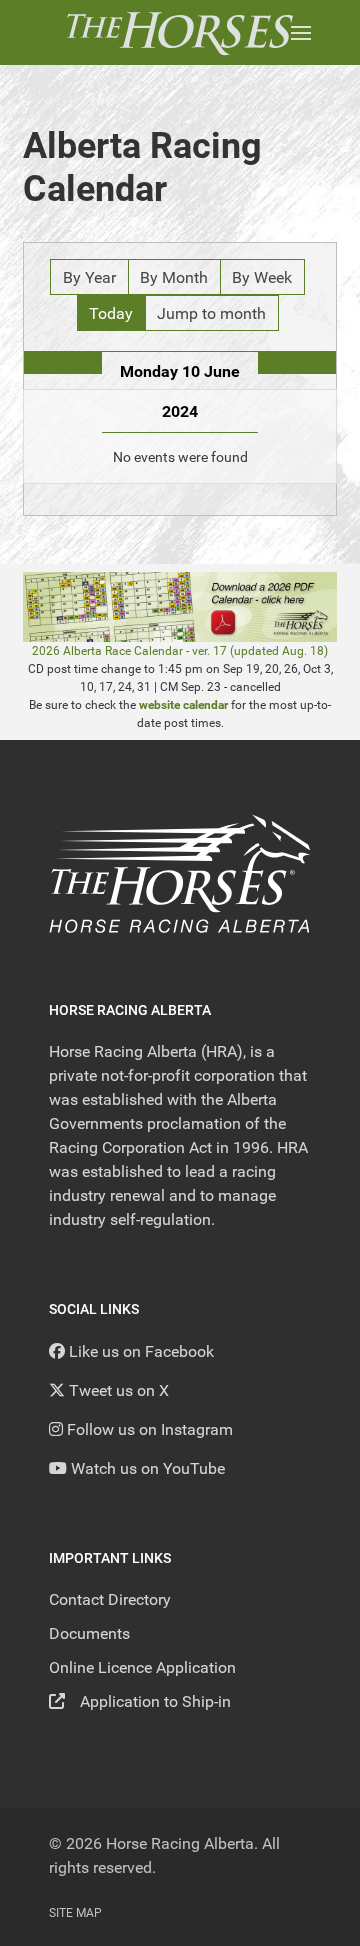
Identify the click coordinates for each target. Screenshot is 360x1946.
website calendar (183, 705)
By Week (262, 277)
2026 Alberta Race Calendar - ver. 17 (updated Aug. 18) (180, 651)
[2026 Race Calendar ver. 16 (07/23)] (180, 606)
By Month (174, 277)
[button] (301, 32)
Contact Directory (110, 1599)
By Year (89, 277)
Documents (89, 1633)
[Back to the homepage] (179, 32)
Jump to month (211, 313)
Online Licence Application (142, 1667)
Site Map (75, 1913)
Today (111, 313)
